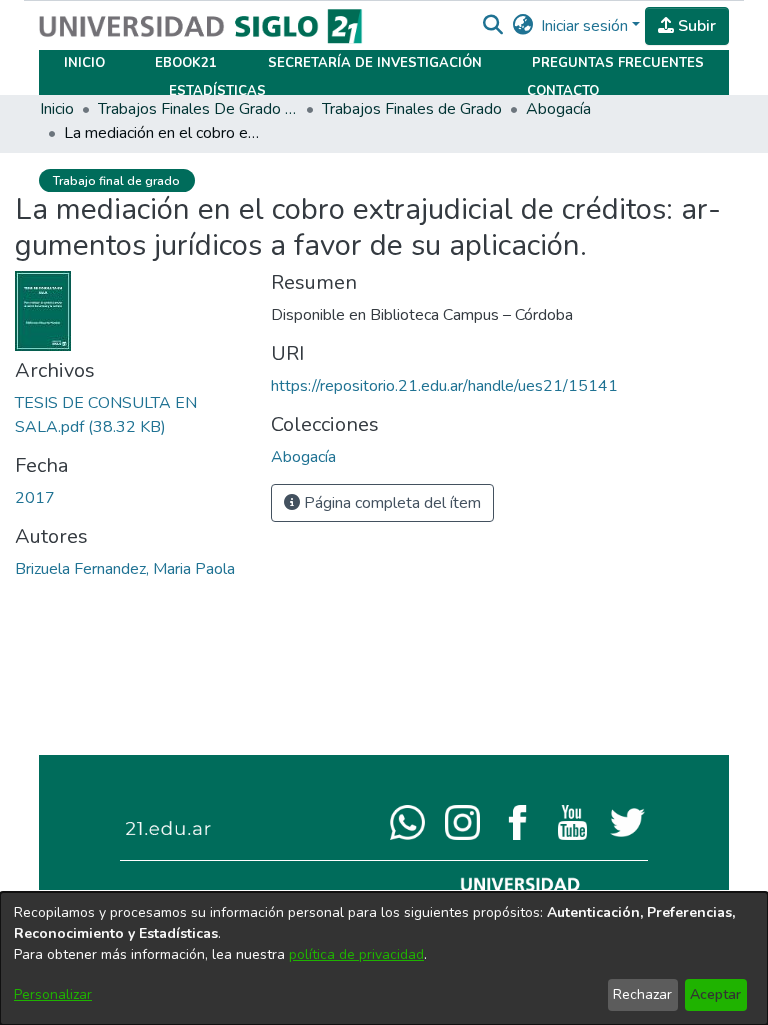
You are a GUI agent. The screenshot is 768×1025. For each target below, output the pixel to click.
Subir (695, 26)
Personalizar (53, 994)
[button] (492, 26)
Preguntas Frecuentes (618, 63)
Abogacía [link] (558, 109)
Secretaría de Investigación (375, 63)
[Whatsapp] (407, 821)
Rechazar (642, 994)
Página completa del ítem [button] (390, 503)
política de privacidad (356, 954)
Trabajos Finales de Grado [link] (412, 109)
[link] (303, 457)
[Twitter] (627, 821)
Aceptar (715, 994)
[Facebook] (517, 821)
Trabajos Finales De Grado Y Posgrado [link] (198, 109)
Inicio (84, 63)
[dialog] (384, 958)
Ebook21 (186, 63)
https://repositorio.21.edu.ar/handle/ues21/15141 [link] (444, 386)
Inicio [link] (57, 109)
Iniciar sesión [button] (586, 26)
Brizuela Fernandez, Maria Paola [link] (125, 569)
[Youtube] (572, 821)
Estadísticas (217, 91)
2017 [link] (35, 498)
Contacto (563, 91)
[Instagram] (462, 821)
